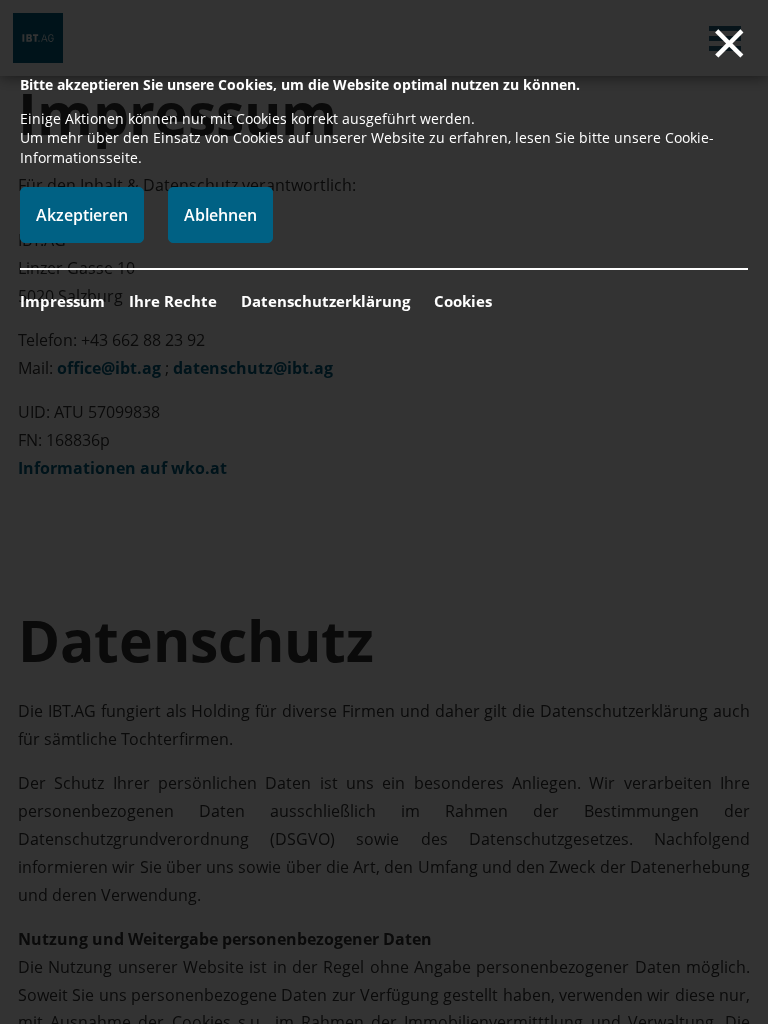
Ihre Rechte (173, 301)
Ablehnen (220, 215)
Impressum (62, 301)
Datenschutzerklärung (325, 301)
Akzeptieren (82, 215)
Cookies (463, 301)
